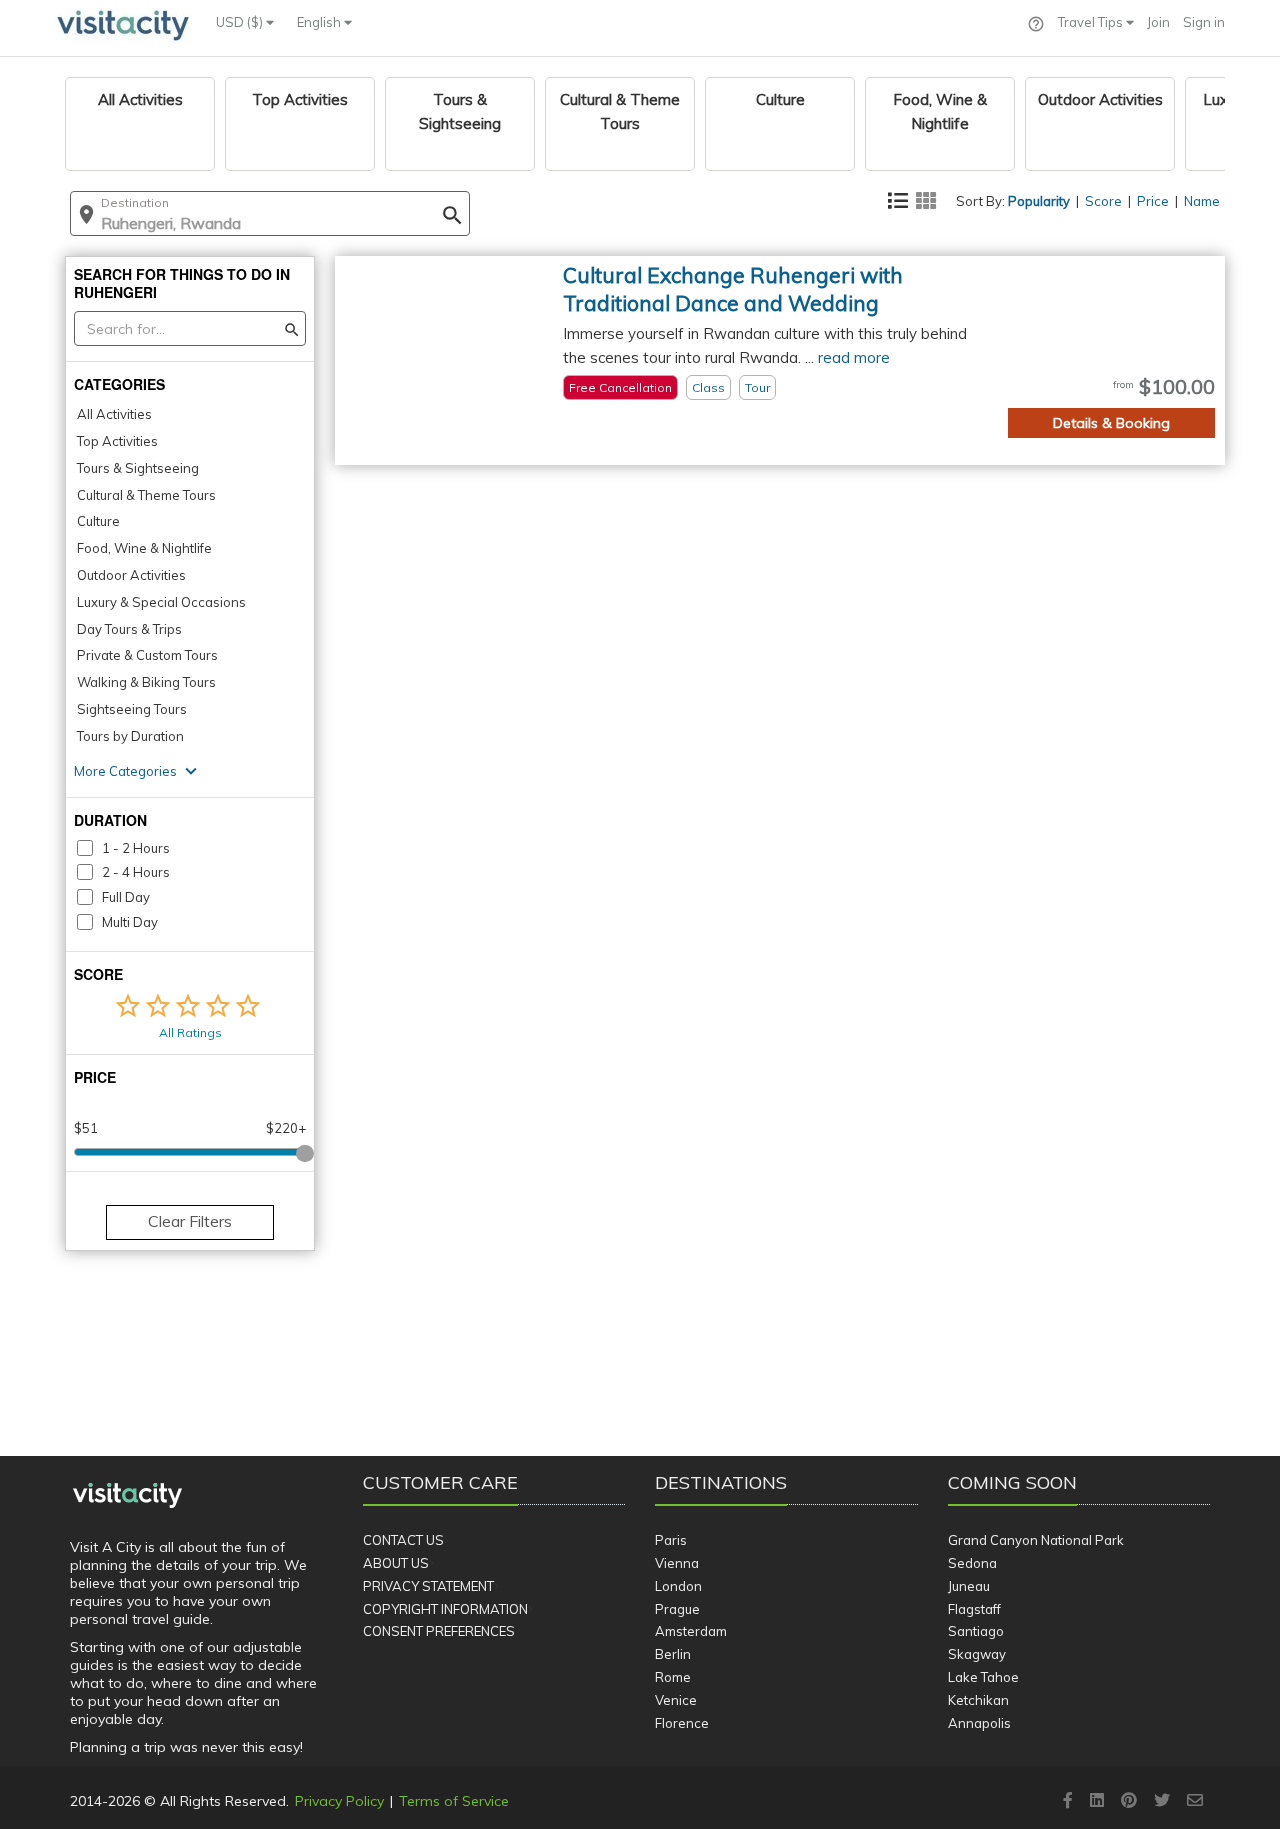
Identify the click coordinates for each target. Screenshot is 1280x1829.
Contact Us (403, 1540)
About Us (396, 1563)
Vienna (677, 1563)
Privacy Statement (428, 1586)
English (320, 22)
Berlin (673, 1654)
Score (1103, 201)
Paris (671, 1540)
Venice (676, 1700)
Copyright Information (445, 1609)
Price (1153, 201)
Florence (682, 1723)
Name (1202, 201)
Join (1158, 22)
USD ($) (241, 22)
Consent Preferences (439, 1631)
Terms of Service (454, 1801)
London (678, 1586)
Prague (677, 1609)
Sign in (1204, 22)
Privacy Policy (339, 1801)
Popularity (1039, 201)
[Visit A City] (127, 1496)
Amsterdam (691, 1631)
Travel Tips (1092, 22)
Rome (673, 1677)
